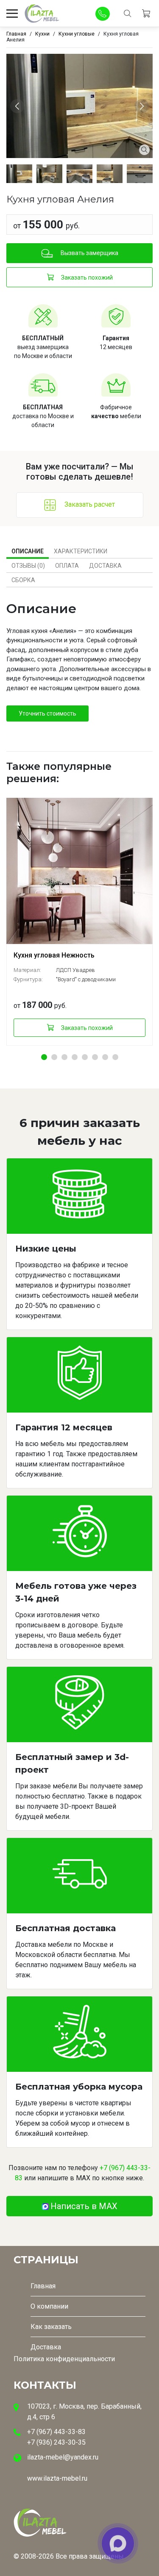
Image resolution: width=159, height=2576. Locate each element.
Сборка (23, 580)
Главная (43, 2286)
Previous (18, 106)
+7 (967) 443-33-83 (56, 2432)
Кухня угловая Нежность (54, 955)
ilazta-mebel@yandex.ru (63, 2457)
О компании (49, 2306)
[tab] (28, 551)
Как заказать (51, 2327)
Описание (28, 551)
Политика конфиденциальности (64, 2359)
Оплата (67, 566)
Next (143, 106)
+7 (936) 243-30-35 (56, 2442)
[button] (44, 1057)
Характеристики (81, 551)
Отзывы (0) (28, 566)
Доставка (105, 566)
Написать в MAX (84, 2206)
